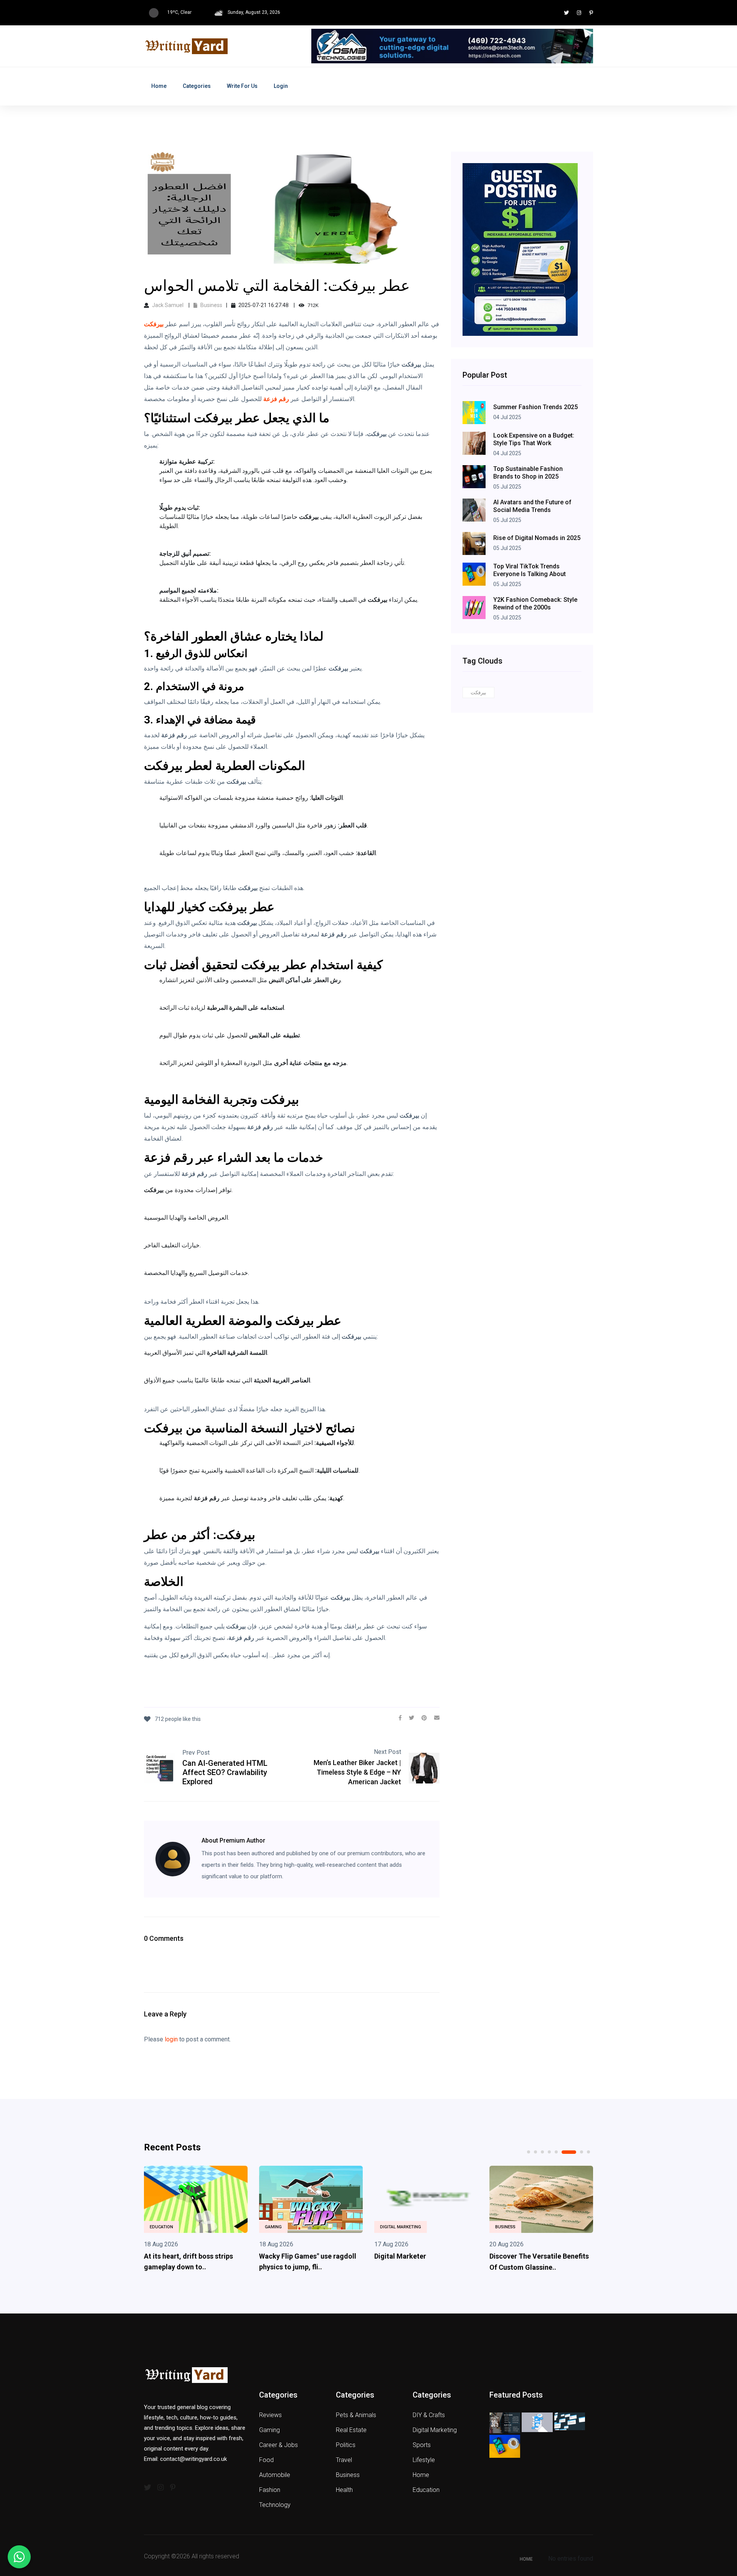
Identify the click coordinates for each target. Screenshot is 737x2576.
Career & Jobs (278, 2445)
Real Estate (351, 2430)
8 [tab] (588, 2152)
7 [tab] (582, 2152)
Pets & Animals (356, 2415)
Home (159, 86)
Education (161, 2227)
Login (281, 86)
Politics (346, 2445)
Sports (422, 2445)
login (171, 2039)
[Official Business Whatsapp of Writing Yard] (19, 2557)
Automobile (275, 2475)
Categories (197, 86)
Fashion (270, 2490)
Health (344, 2490)
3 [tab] (542, 2152)
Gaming (273, 2227)
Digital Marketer (400, 2256)
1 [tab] (529, 2152)
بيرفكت (478, 693)
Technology (275, 2505)
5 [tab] (556, 2152)
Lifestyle (424, 2460)
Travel (344, 2460)
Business (211, 305)
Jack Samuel (168, 305)
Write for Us (242, 86)
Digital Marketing (401, 2227)
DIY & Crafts (429, 2415)
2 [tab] (535, 2152)
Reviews (270, 2415)
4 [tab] (549, 2152)
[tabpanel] (196, 2221)
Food (266, 2460)
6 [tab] (569, 2152)
